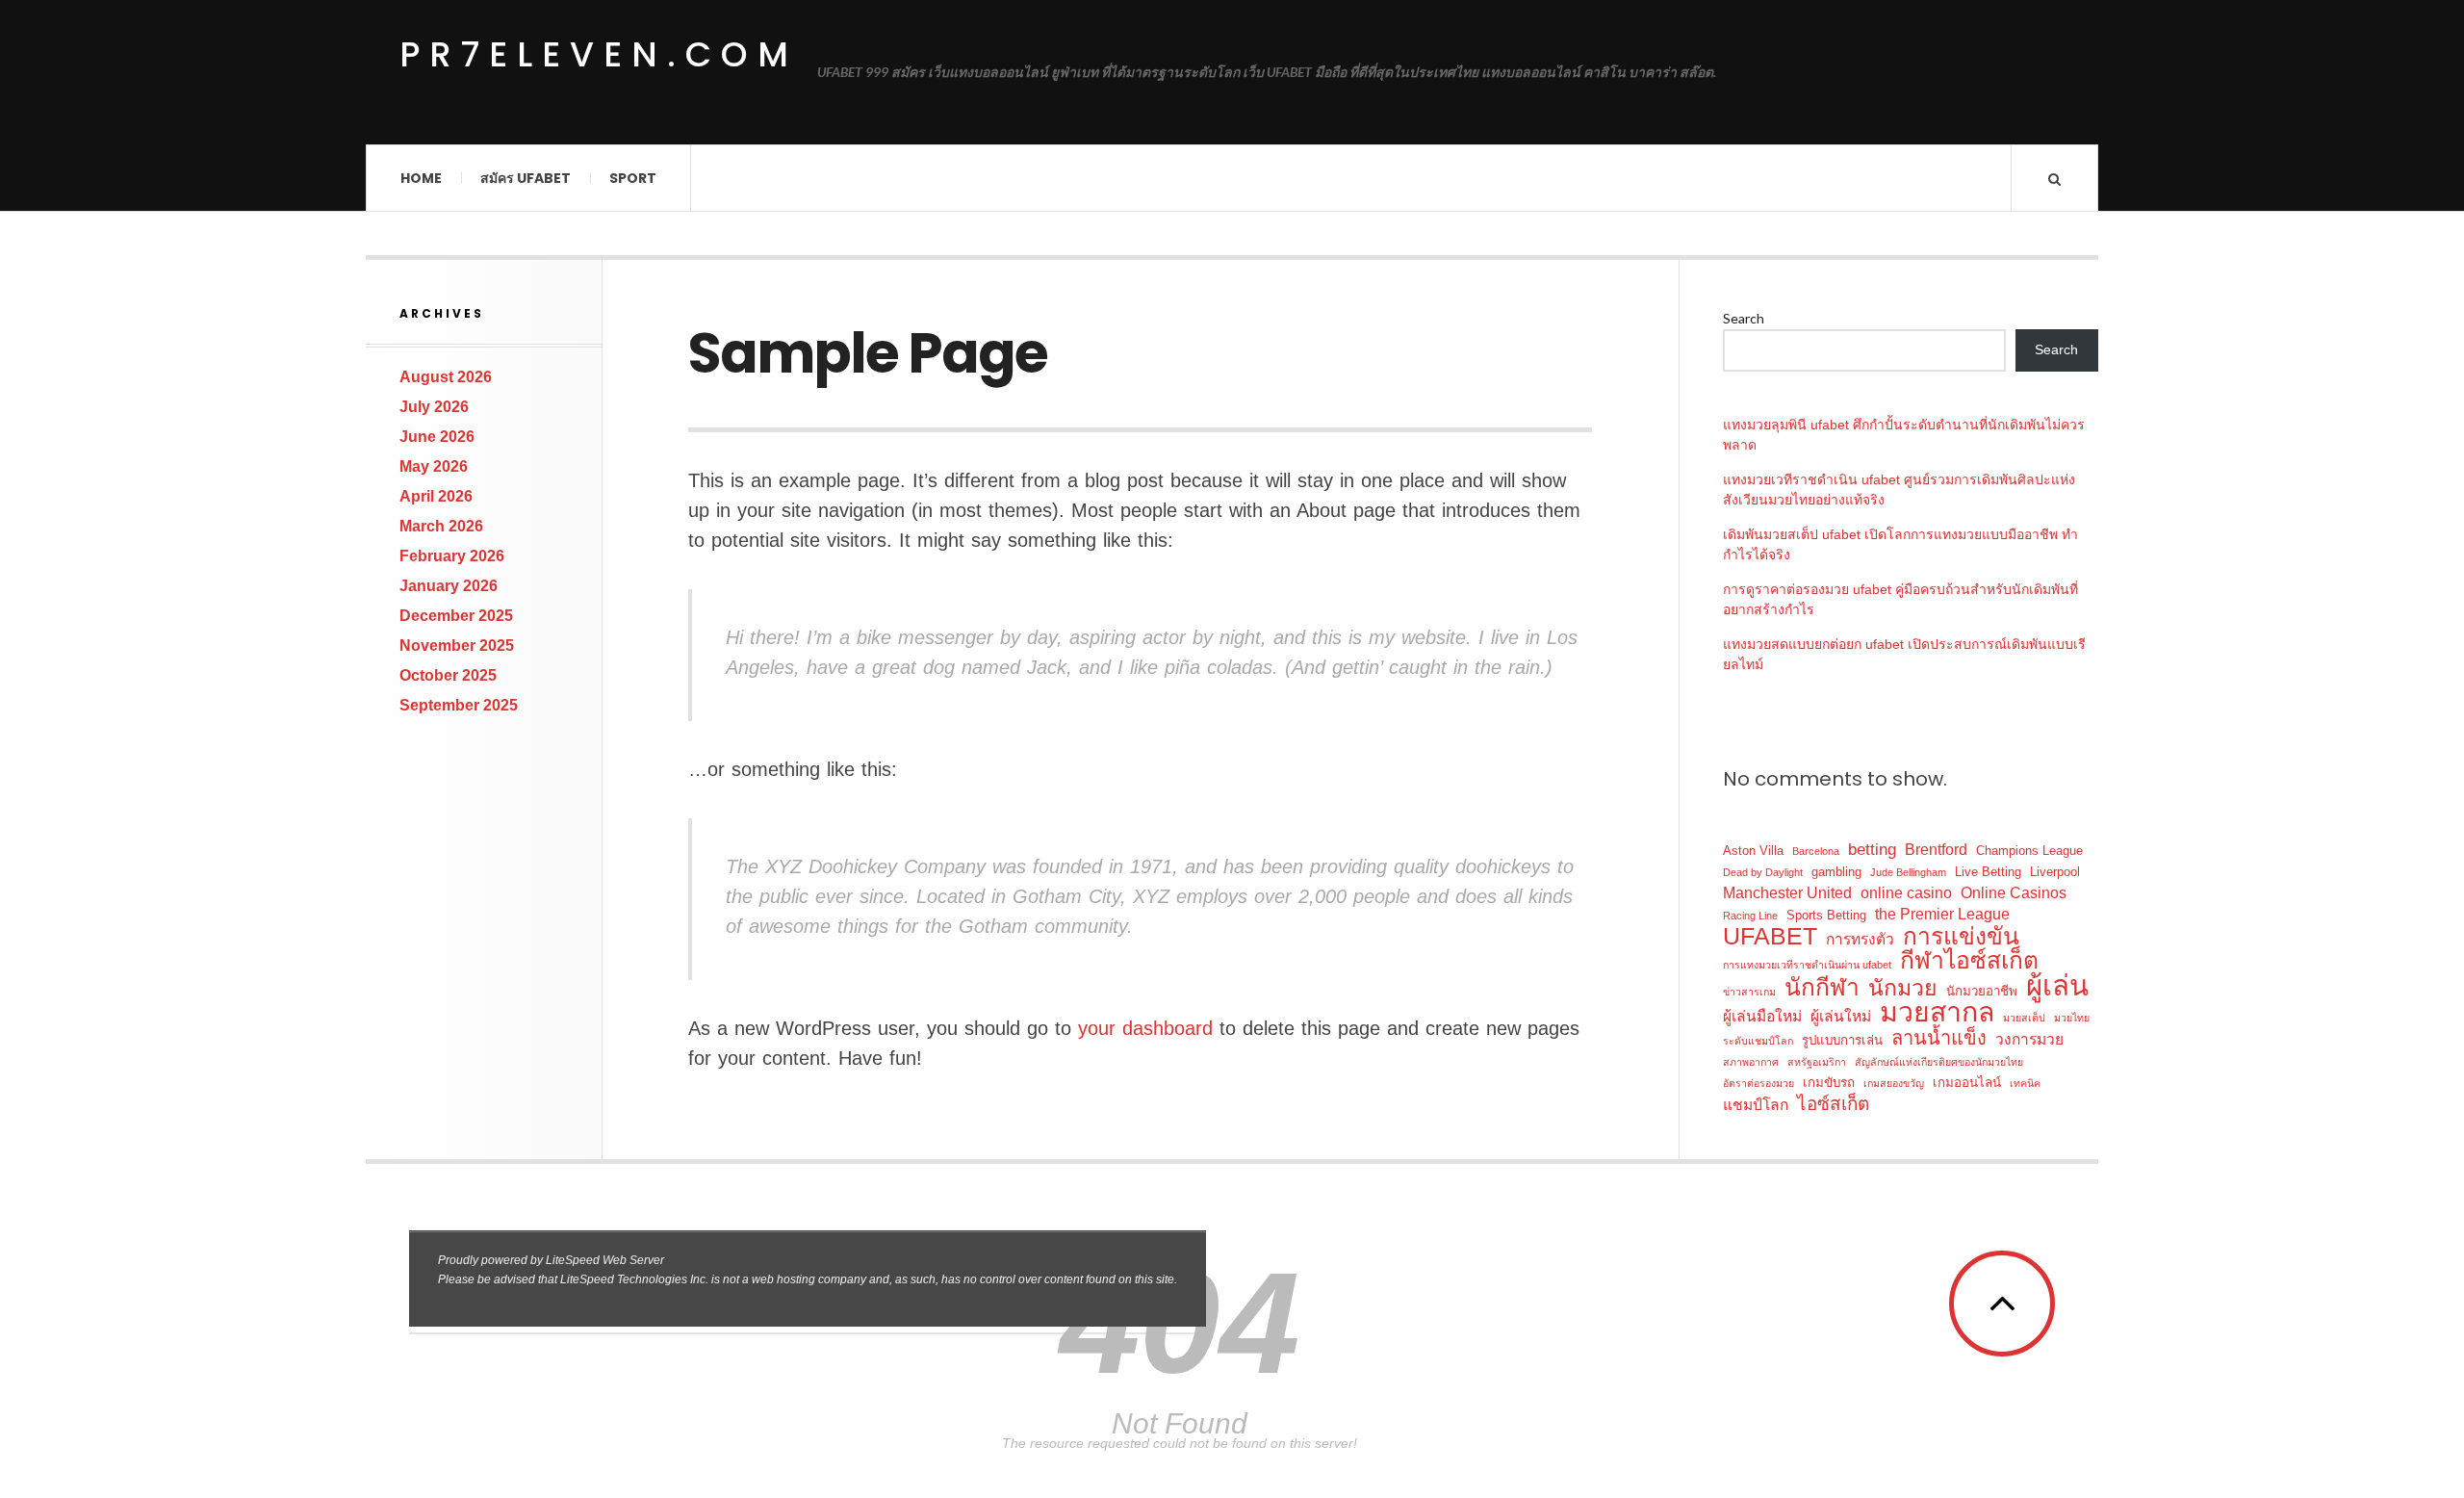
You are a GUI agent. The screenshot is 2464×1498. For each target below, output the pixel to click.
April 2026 (436, 496)
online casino (1906, 893)
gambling (1836, 872)
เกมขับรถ (1829, 1083)
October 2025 (448, 675)
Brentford (1936, 850)
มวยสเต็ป (2024, 1018)
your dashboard (1145, 1028)
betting (1872, 849)
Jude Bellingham (1908, 872)
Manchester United (1787, 893)
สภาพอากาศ (1751, 1062)
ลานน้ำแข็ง (1939, 1038)
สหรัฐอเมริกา (1817, 1062)
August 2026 (446, 377)
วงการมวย (2029, 1039)
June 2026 (437, 437)
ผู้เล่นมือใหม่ (1762, 1016)
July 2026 (434, 407)
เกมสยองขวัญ (1894, 1083)
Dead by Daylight (1763, 872)
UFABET (1770, 936)
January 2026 (449, 586)
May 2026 (434, 466)
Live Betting (1988, 872)
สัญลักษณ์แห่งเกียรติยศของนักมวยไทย (1939, 1062)
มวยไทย (2072, 1018)
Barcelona (1816, 851)
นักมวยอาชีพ (1982, 991)
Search (1744, 318)
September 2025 (459, 705)
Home (421, 178)
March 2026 (441, 526)
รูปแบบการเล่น (1842, 1040)
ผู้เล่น (2057, 985)
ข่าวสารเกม (1749, 992)
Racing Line (1750, 916)
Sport (633, 178)
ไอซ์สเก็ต (1833, 1104)
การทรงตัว (1860, 939)
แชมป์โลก (1756, 1105)
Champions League (2029, 851)
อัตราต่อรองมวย (1758, 1083)
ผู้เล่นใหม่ (1841, 1016)
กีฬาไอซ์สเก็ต (1969, 960)
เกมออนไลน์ (1967, 1083)
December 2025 (456, 616)
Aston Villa (1753, 851)
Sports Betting (1826, 915)
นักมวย (1903, 988)
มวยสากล (1937, 1012)
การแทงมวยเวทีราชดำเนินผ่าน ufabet (1807, 965)
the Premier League (1942, 914)
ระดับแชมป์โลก (1758, 1041)
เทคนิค (2025, 1083)
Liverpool (2055, 872)
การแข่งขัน (1961, 936)
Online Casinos (2014, 893)
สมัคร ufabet (526, 178)
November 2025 (457, 646)
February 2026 (452, 556)
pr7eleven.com (599, 55)
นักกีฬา (1822, 987)
